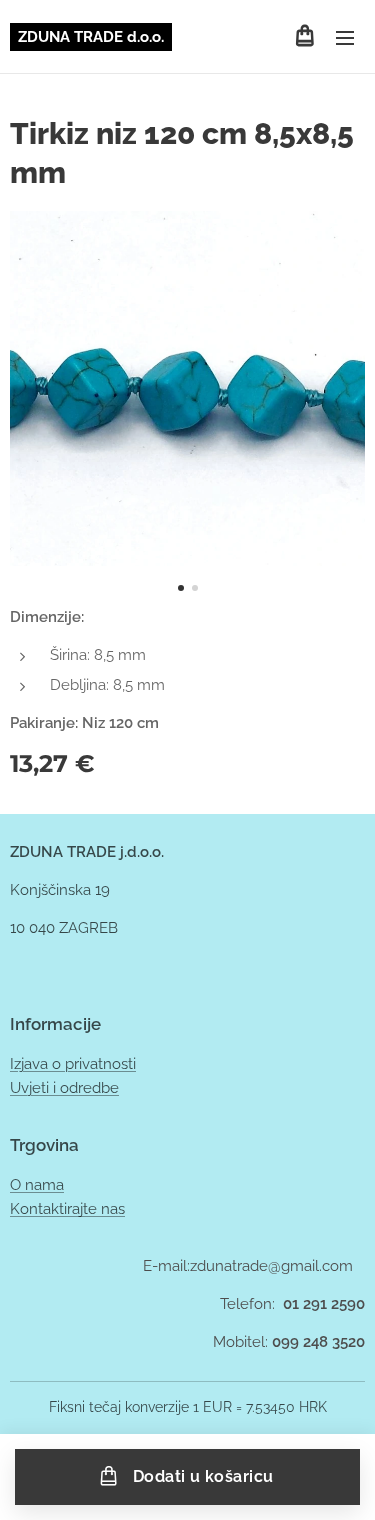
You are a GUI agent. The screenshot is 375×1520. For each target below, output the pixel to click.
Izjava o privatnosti (73, 1064)
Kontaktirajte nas (67, 1209)
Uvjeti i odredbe (64, 1088)
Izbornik (345, 37)
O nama (37, 1185)
